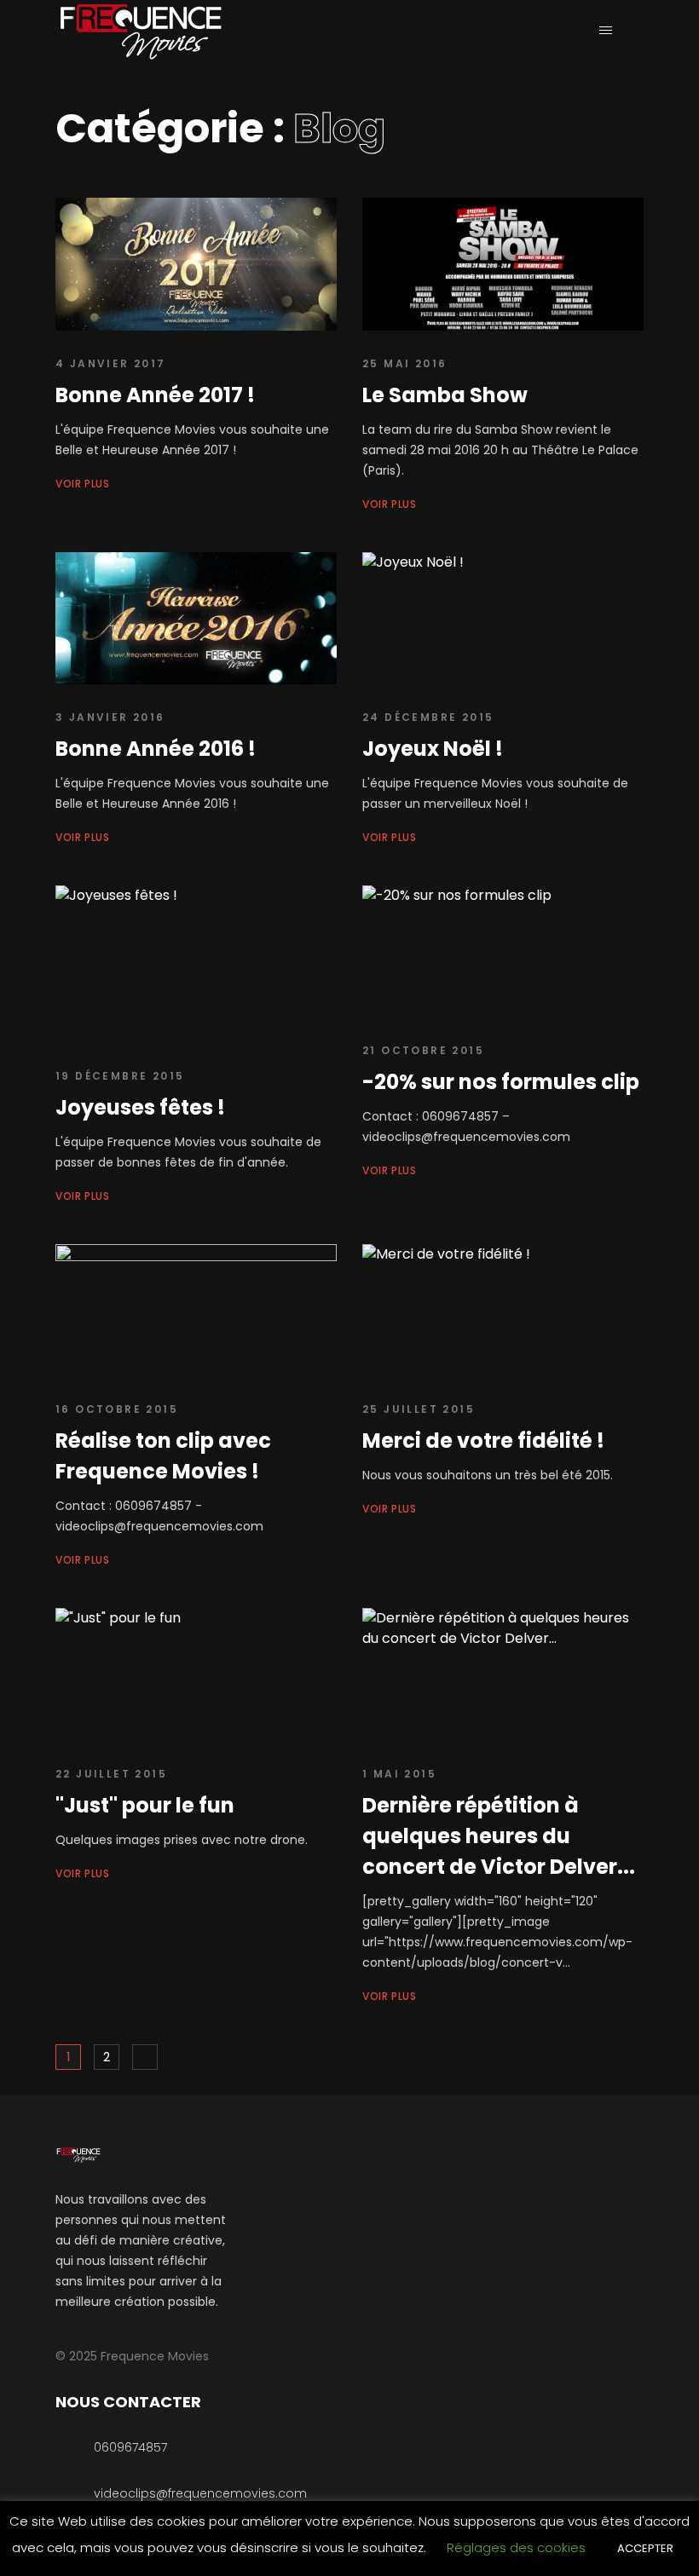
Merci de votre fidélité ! (483, 1441)
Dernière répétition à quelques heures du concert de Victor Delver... (499, 1836)
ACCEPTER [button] (645, 2548)
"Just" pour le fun (145, 1805)
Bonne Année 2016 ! (156, 749)
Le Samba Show (445, 395)
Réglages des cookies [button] (516, 2547)
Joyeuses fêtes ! (140, 1107)
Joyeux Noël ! (433, 749)
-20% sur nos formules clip (501, 1082)
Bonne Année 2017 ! (155, 395)
